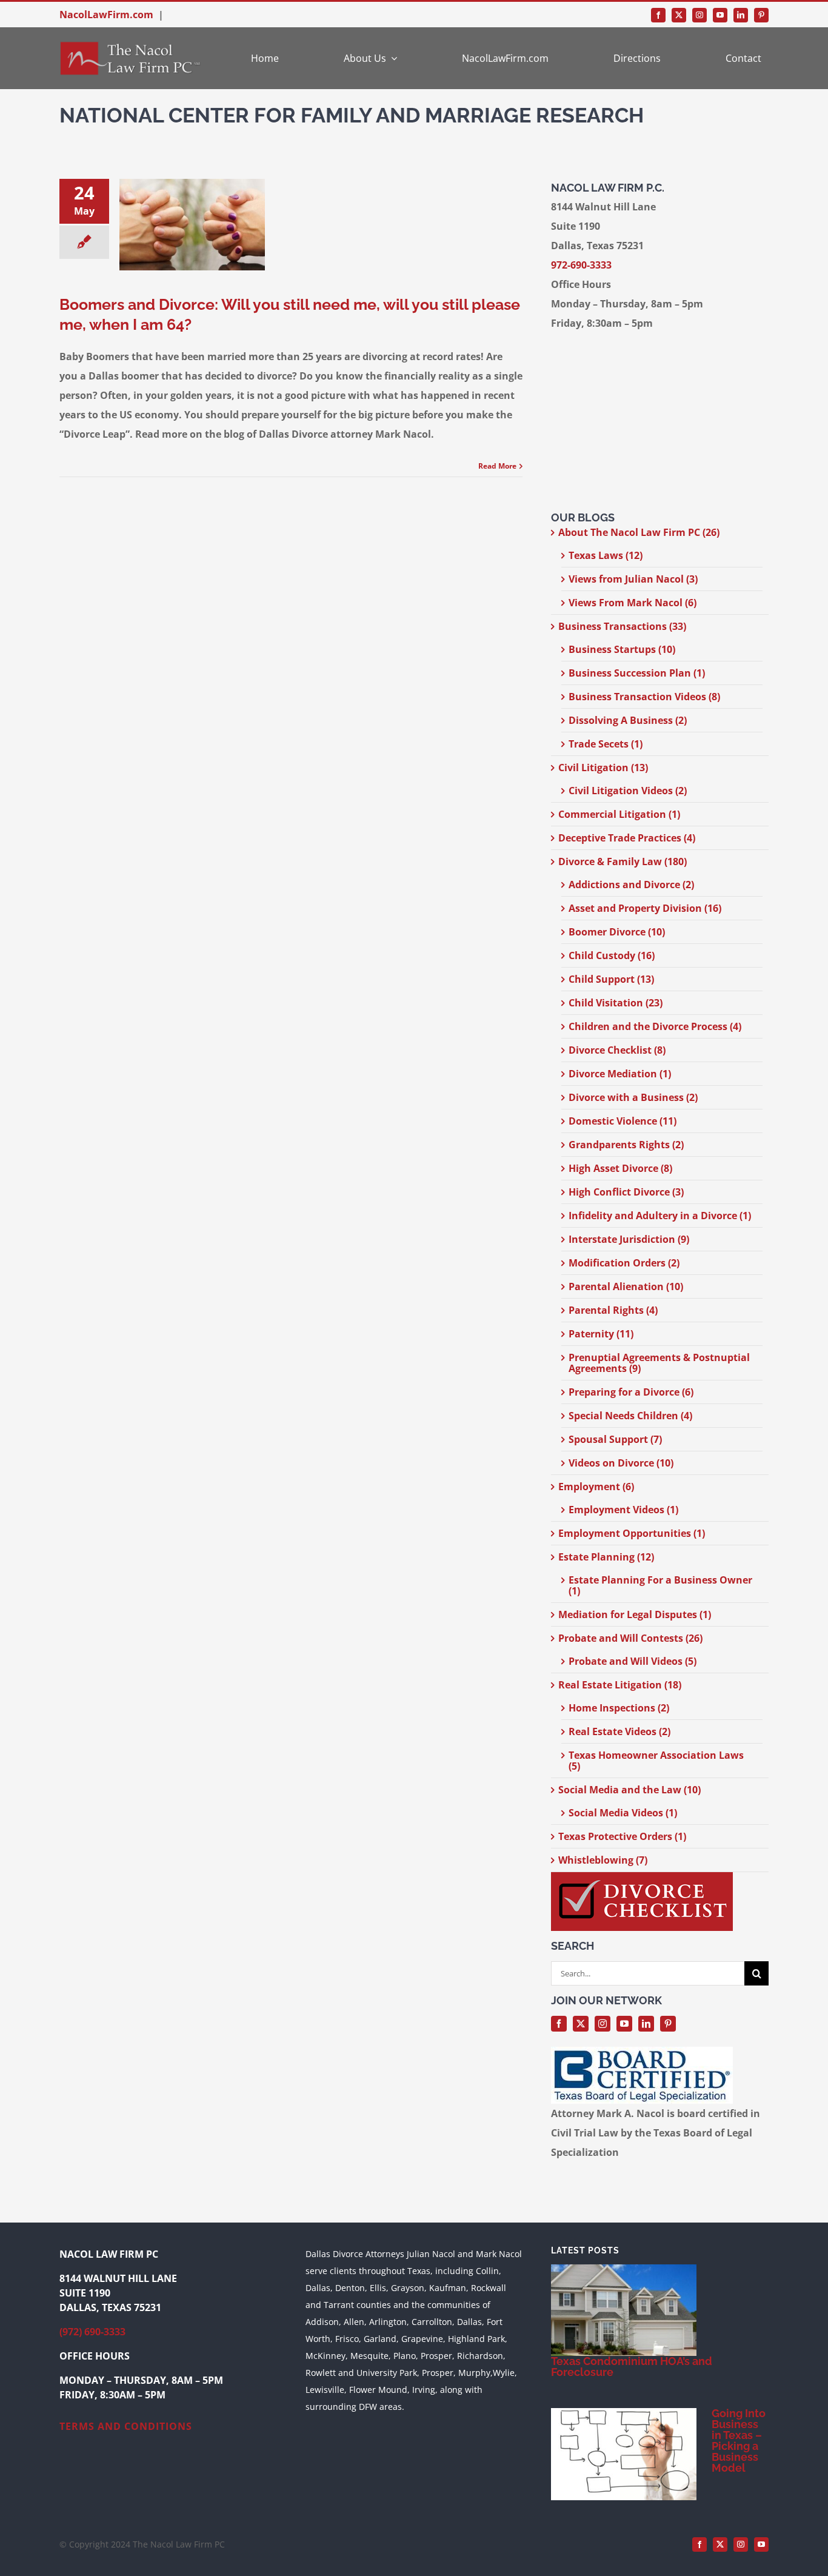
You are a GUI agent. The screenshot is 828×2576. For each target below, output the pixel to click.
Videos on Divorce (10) (621, 1463)
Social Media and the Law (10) (629, 1790)
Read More (497, 466)
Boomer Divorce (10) (617, 932)
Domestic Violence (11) (623, 1121)
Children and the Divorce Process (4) (655, 1026)
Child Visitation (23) (616, 1003)
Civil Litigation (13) (603, 768)
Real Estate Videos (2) (619, 1731)
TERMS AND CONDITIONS (126, 2426)
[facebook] (658, 15)
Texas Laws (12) (606, 555)
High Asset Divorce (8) (620, 1168)
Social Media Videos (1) (623, 1813)
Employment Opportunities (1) (632, 1533)
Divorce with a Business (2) (633, 1097)
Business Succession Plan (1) (637, 673)
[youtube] (720, 15)
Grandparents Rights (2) (626, 1145)
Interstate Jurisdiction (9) (629, 1239)
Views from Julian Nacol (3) (633, 579)
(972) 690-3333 (92, 2332)
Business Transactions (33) (622, 626)
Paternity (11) (601, 1334)
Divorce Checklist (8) (617, 1050)
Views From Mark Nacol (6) (633, 603)
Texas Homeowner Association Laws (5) (656, 1761)
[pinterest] (761, 15)
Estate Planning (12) (606, 1557)
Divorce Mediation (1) (620, 1074)
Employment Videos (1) (623, 1510)
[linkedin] (741, 15)
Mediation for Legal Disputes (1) (635, 1614)
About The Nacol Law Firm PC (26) (639, 532)
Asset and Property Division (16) (645, 908)
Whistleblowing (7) (603, 1860)
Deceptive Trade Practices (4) (627, 838)
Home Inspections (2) (619, 1708)
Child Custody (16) (612, 955)
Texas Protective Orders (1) (622, 1836)
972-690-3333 (581, 265)
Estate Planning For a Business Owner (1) (660, 1585)
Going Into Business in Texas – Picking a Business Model (739, 2441)
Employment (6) (596, 1487)
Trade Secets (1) (606, 744)
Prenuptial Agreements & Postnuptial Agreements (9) (659, 1363)
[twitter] (679, 15)
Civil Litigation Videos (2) (628, 791)
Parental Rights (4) (613, 1310)
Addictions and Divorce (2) (631, 885)
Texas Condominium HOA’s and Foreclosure (632, 2367)
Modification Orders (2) (624, 1263)
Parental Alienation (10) (626, 1286)
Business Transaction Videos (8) (644, 697)
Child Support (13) (611, 979)
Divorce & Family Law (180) (623, 861)
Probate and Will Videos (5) (633, 1661)
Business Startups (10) (622, 649)
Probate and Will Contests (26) (630, 1638)
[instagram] (699, 15)
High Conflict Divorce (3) (626, 1192)
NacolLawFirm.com (106, 15)
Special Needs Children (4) (630, 1416)
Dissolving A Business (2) (628, 720)
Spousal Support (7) (615, 1439)
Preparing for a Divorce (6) (631, 1392)
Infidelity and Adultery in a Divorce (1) (660, 1216)
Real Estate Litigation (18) (620, 1685)
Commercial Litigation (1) (619, 814)
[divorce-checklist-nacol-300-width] (642, 1877)
